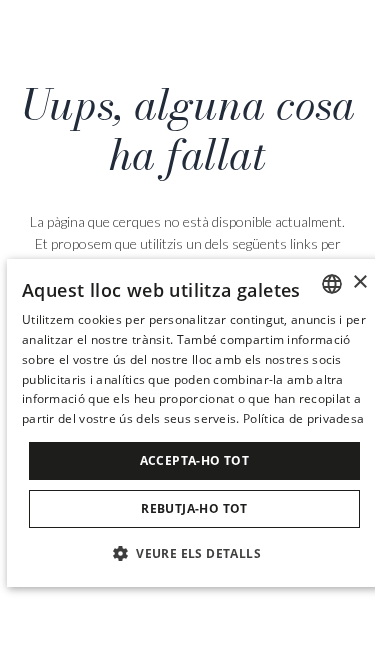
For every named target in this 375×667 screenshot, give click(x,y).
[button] (194, 552)
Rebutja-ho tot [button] (194, 508)
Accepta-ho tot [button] (195, 460)
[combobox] (332, 284)
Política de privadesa (303, 418)
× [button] (359, 282)
